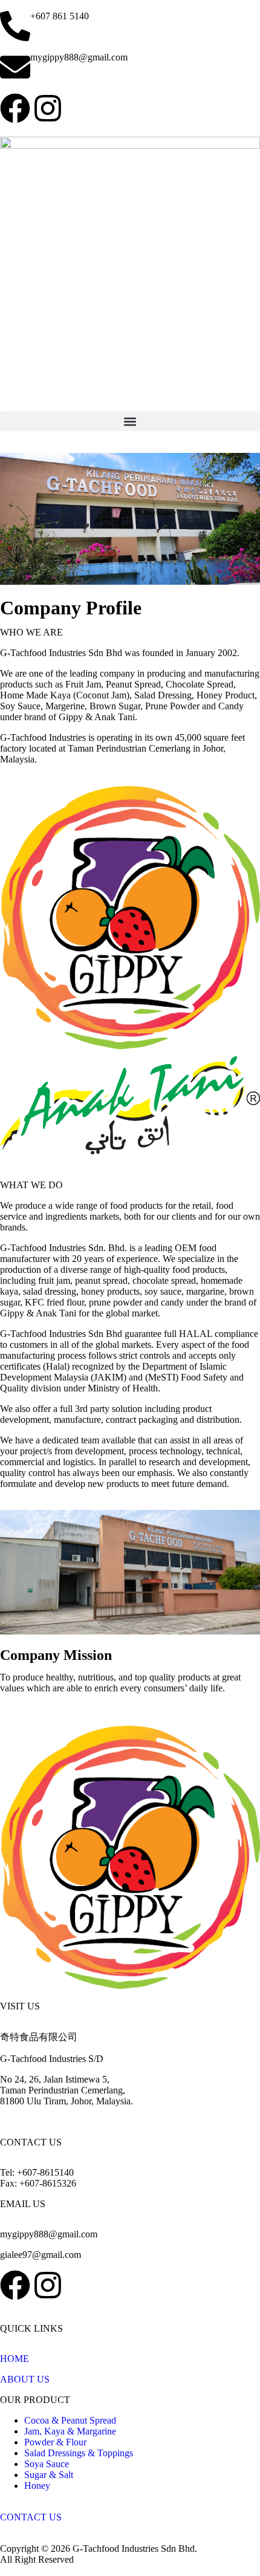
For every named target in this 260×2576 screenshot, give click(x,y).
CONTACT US (31, 2517)
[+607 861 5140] (15, 26)
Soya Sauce (47, 2464)
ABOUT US (25, 2379)
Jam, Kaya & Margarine (70, 2431)
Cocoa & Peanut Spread (70, 2420)
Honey (37, 2486)
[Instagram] (48, 108)
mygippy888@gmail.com (79, 57)
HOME (16, 2359)
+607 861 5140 (60, 16)
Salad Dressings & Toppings (79, 2453)
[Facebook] (15, 108)
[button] (130, 421)
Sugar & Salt (49, 2475)
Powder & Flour (55, 2442)
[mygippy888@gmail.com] (15, 67)
